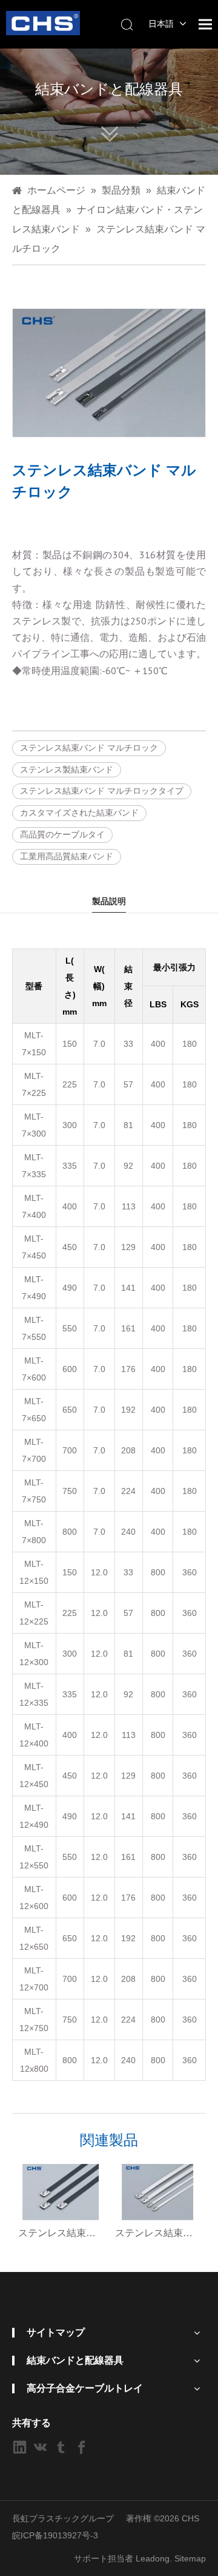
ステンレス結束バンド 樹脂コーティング (61, 2233)
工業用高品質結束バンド (67, 856)
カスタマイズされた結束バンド (79, 813)
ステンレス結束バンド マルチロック (89, 748)
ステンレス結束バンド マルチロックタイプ (102, 791)
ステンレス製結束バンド (67, 769)
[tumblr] (61, 2447)
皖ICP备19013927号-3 (55, 2535)
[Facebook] (81, 2447)
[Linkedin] (20, 2447)
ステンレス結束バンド (157, 2233)
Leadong (153, 2558)
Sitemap (190, 2558)
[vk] (40, 2447)
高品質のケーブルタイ (62, 834)
